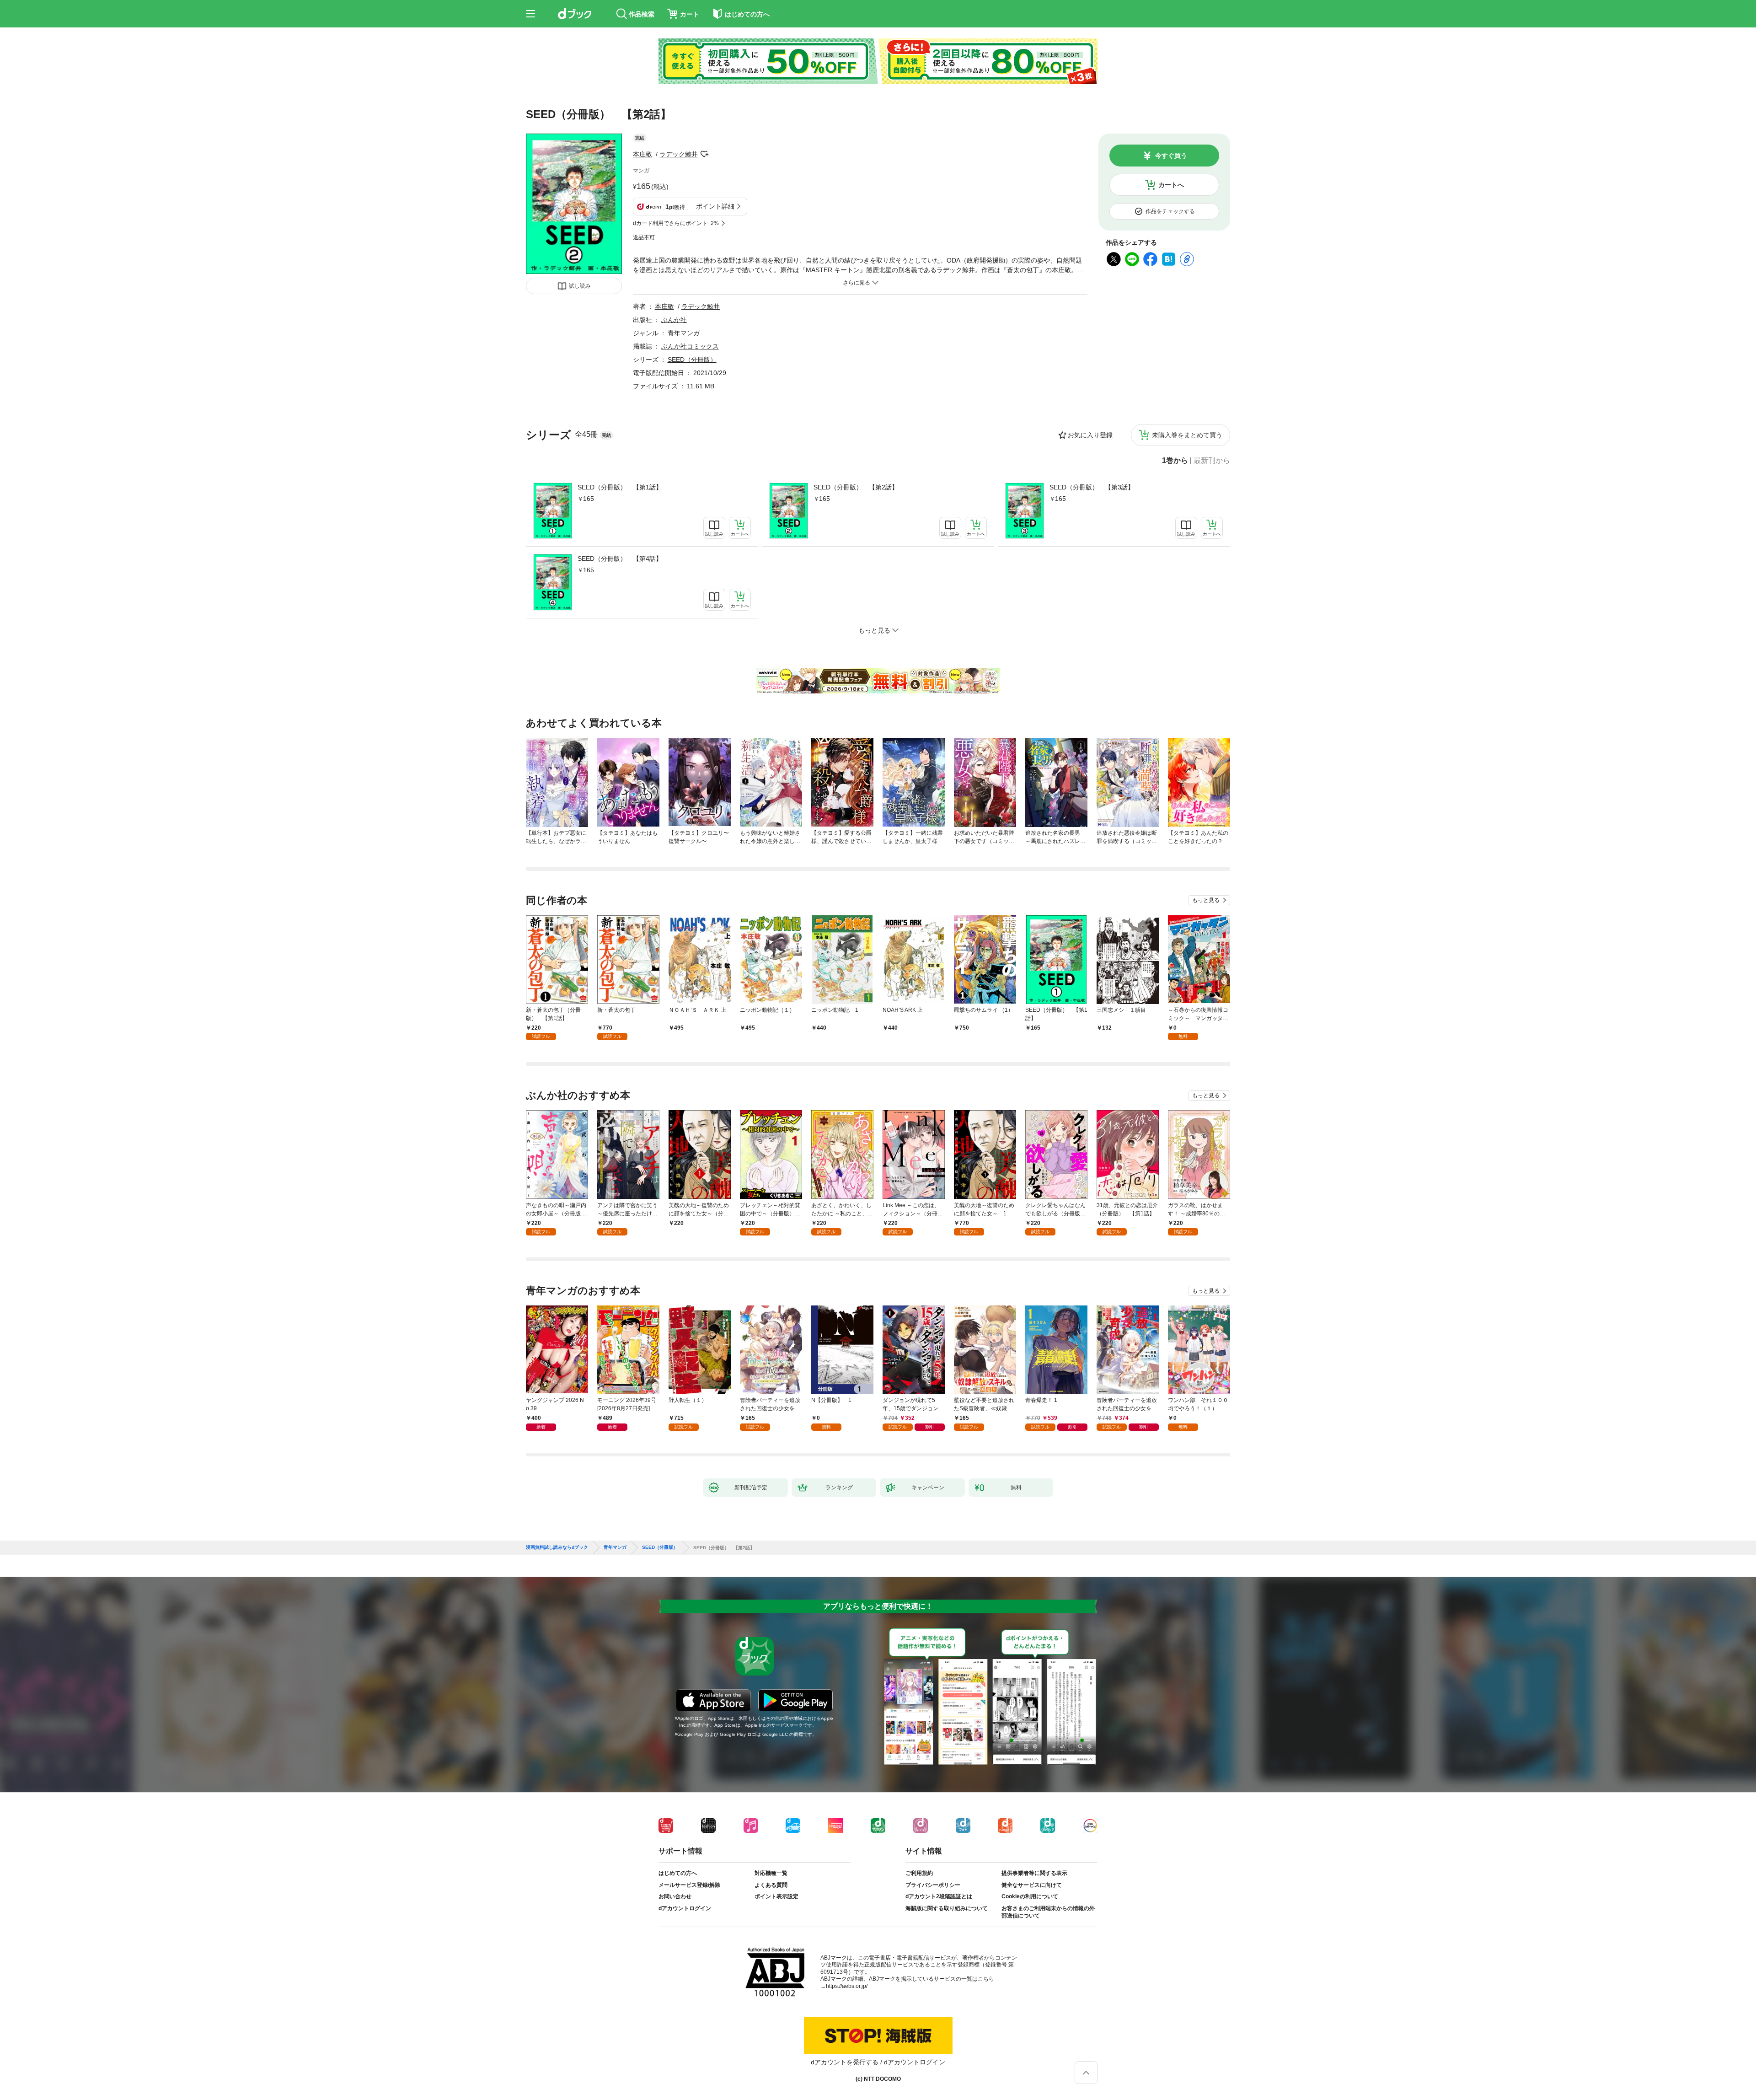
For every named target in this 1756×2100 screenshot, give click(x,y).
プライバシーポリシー (933, 1885)
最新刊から (1212, 461)
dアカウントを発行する (845, 2062)
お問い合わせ (675, 1896)
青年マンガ (684, 333)
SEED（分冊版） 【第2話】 (856, 487)
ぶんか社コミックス (690, 346)
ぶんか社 (674, 320)
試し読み (580, 286)
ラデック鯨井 (679, 154)
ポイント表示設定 (776, 1896)
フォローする (704, 154)
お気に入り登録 (1090, 435)
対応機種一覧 (771, 1873)
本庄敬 (642, 154)
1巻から (1175, 461)
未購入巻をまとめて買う (1187, 435)
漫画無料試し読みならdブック (557, 1547)
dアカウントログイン (685, 1908)
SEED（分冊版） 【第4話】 (620, 559)
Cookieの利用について (1030, 1896)
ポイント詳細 (715, 206)
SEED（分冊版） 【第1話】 (620, 487)
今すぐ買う (1171, 156)
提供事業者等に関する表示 (1034, 1873)
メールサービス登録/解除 (689, 1885)
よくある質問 (771, 1885)
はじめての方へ (678, 1873)
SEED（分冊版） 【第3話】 (1092, 487)
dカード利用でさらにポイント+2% (676, 223)
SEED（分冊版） (692, 360)
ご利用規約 (919, 1873)
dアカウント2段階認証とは (939, 1896)
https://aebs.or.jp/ (847, 1986)
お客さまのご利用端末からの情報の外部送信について (1048, 1912)
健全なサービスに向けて (1032, 1885)
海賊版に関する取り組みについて (947, 1908)
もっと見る (1206, 900)
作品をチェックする (1170, 211)
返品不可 (644, 237)
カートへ (1171, 185)
